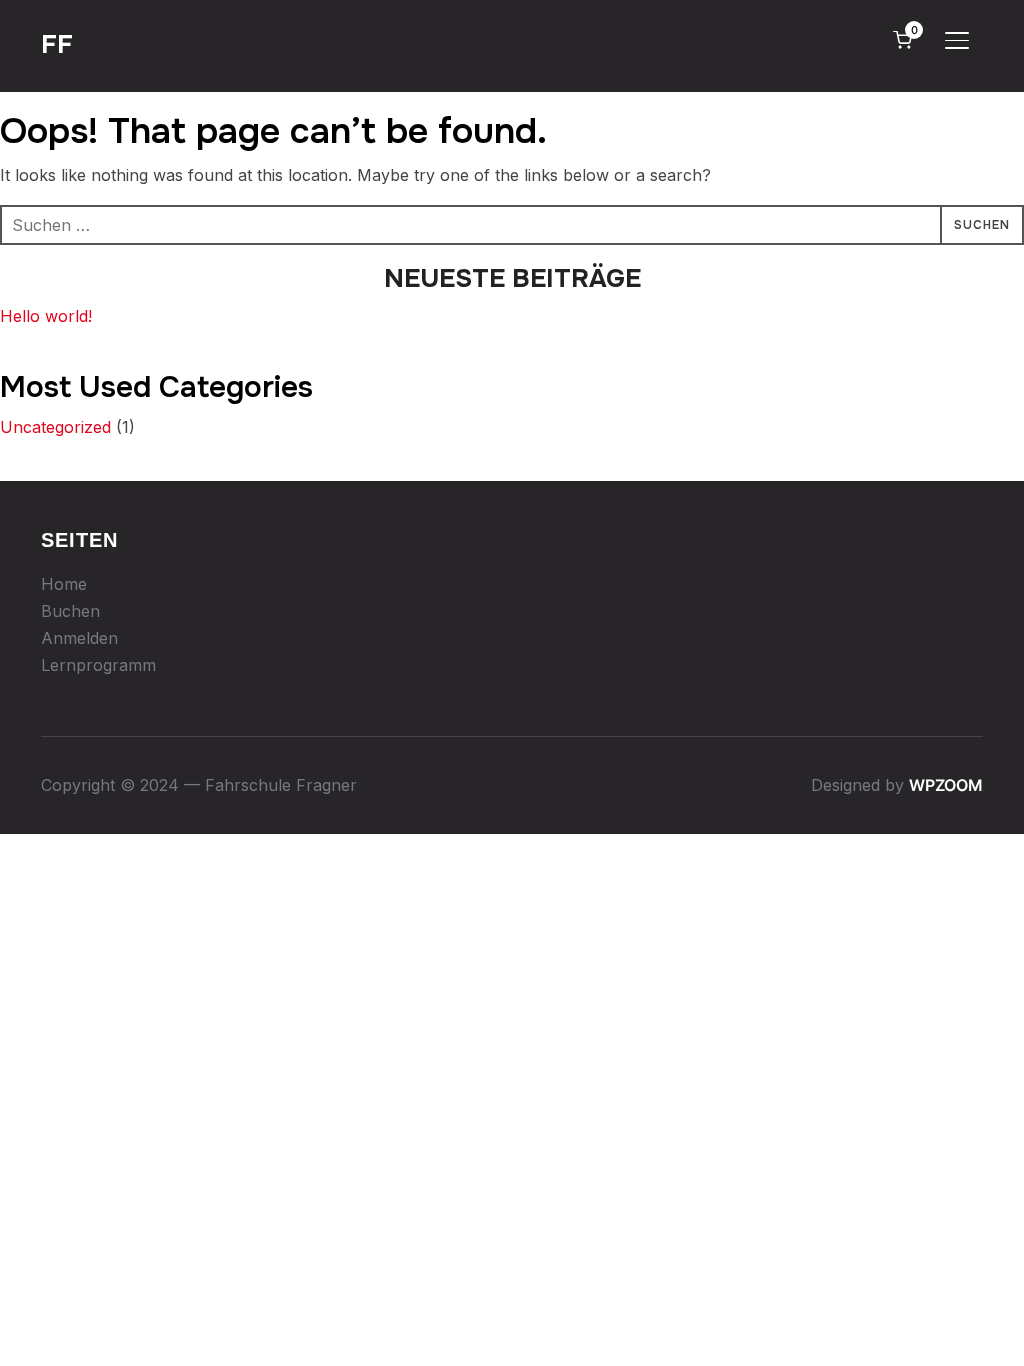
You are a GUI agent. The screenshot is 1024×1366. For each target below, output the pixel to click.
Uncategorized (55, 427)
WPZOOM (946, 785)
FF (57, 44)
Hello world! (46, 316)
